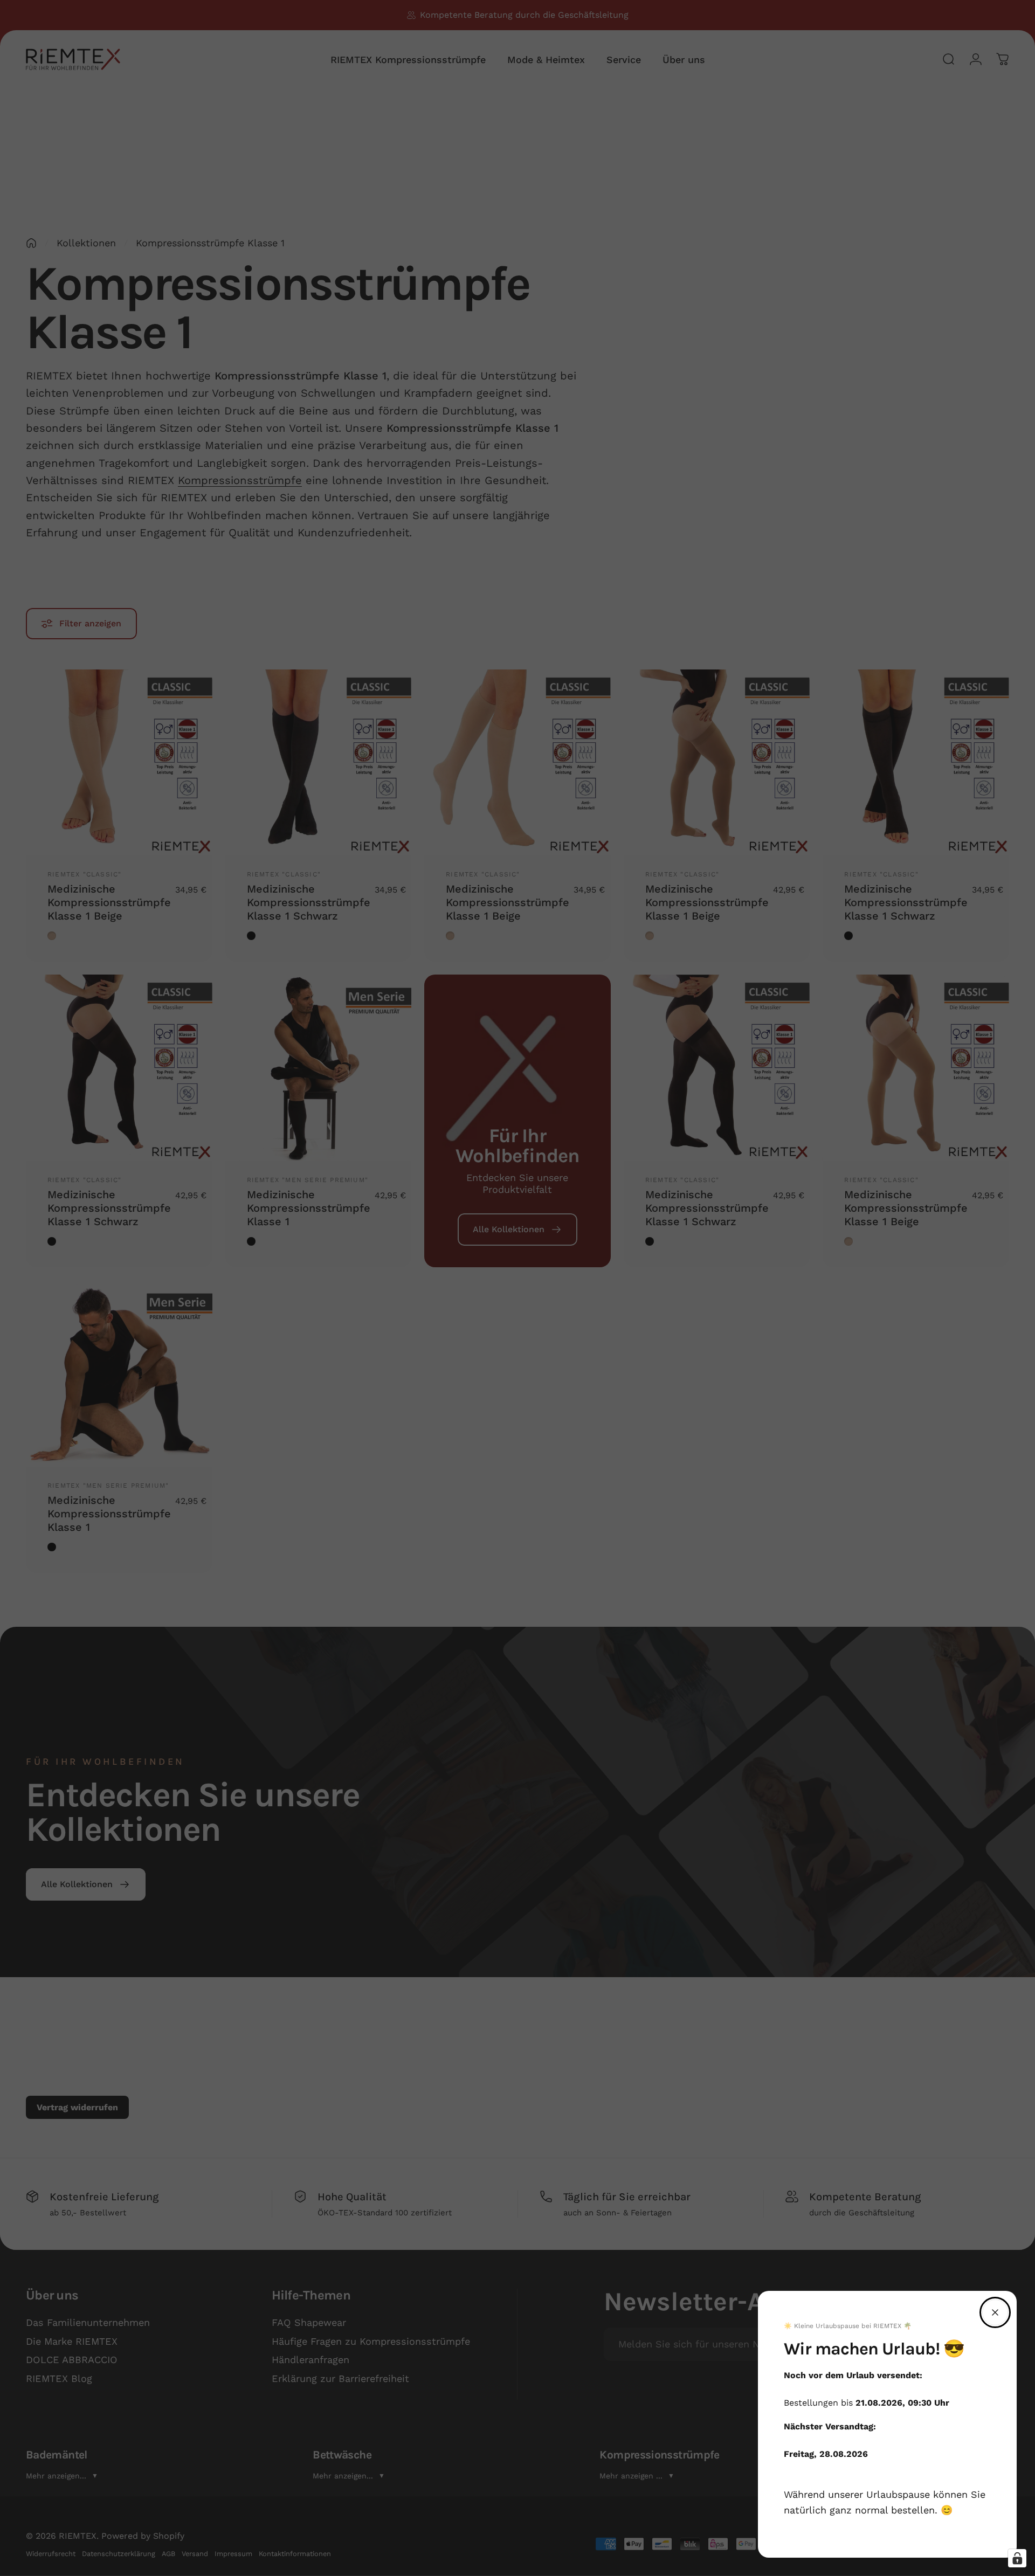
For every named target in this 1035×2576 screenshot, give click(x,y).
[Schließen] (995, 2312)
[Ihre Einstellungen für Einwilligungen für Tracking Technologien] (1017, 2558)
